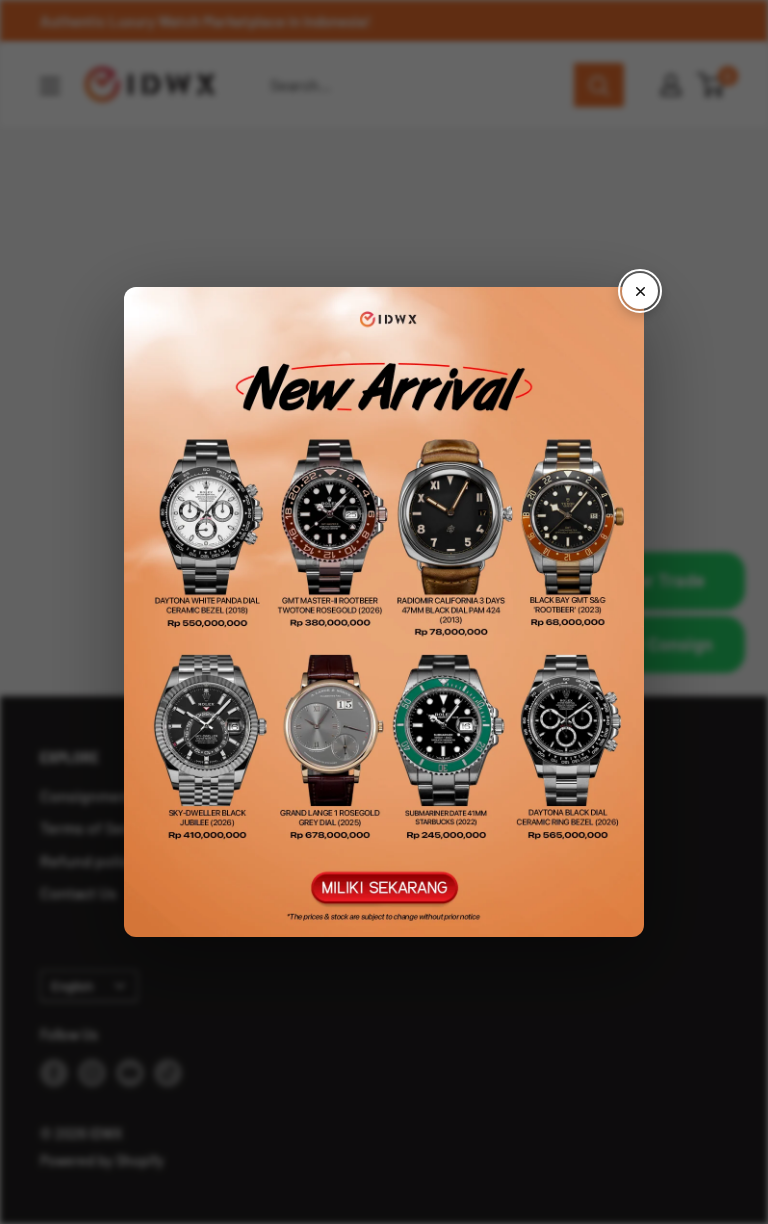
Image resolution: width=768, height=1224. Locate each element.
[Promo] (384, 612)
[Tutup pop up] (640, 291)
